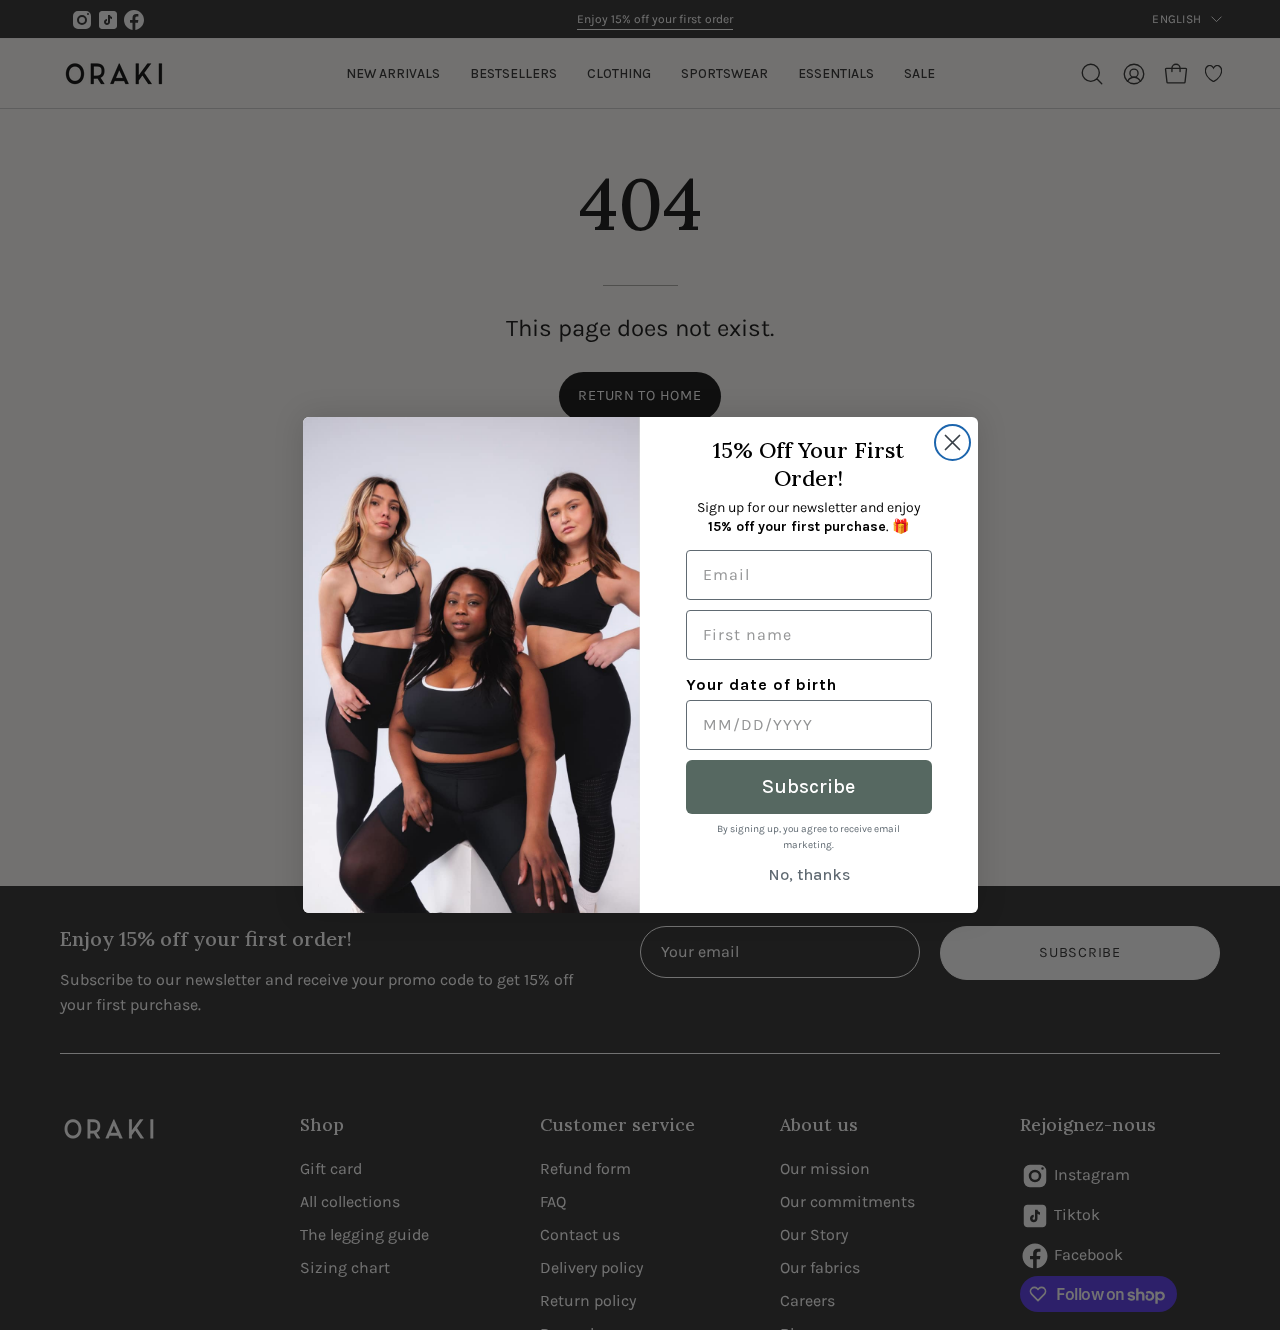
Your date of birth (761, 684)
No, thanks (809, 874)
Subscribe (808, 786)
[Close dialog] (952, 442)
